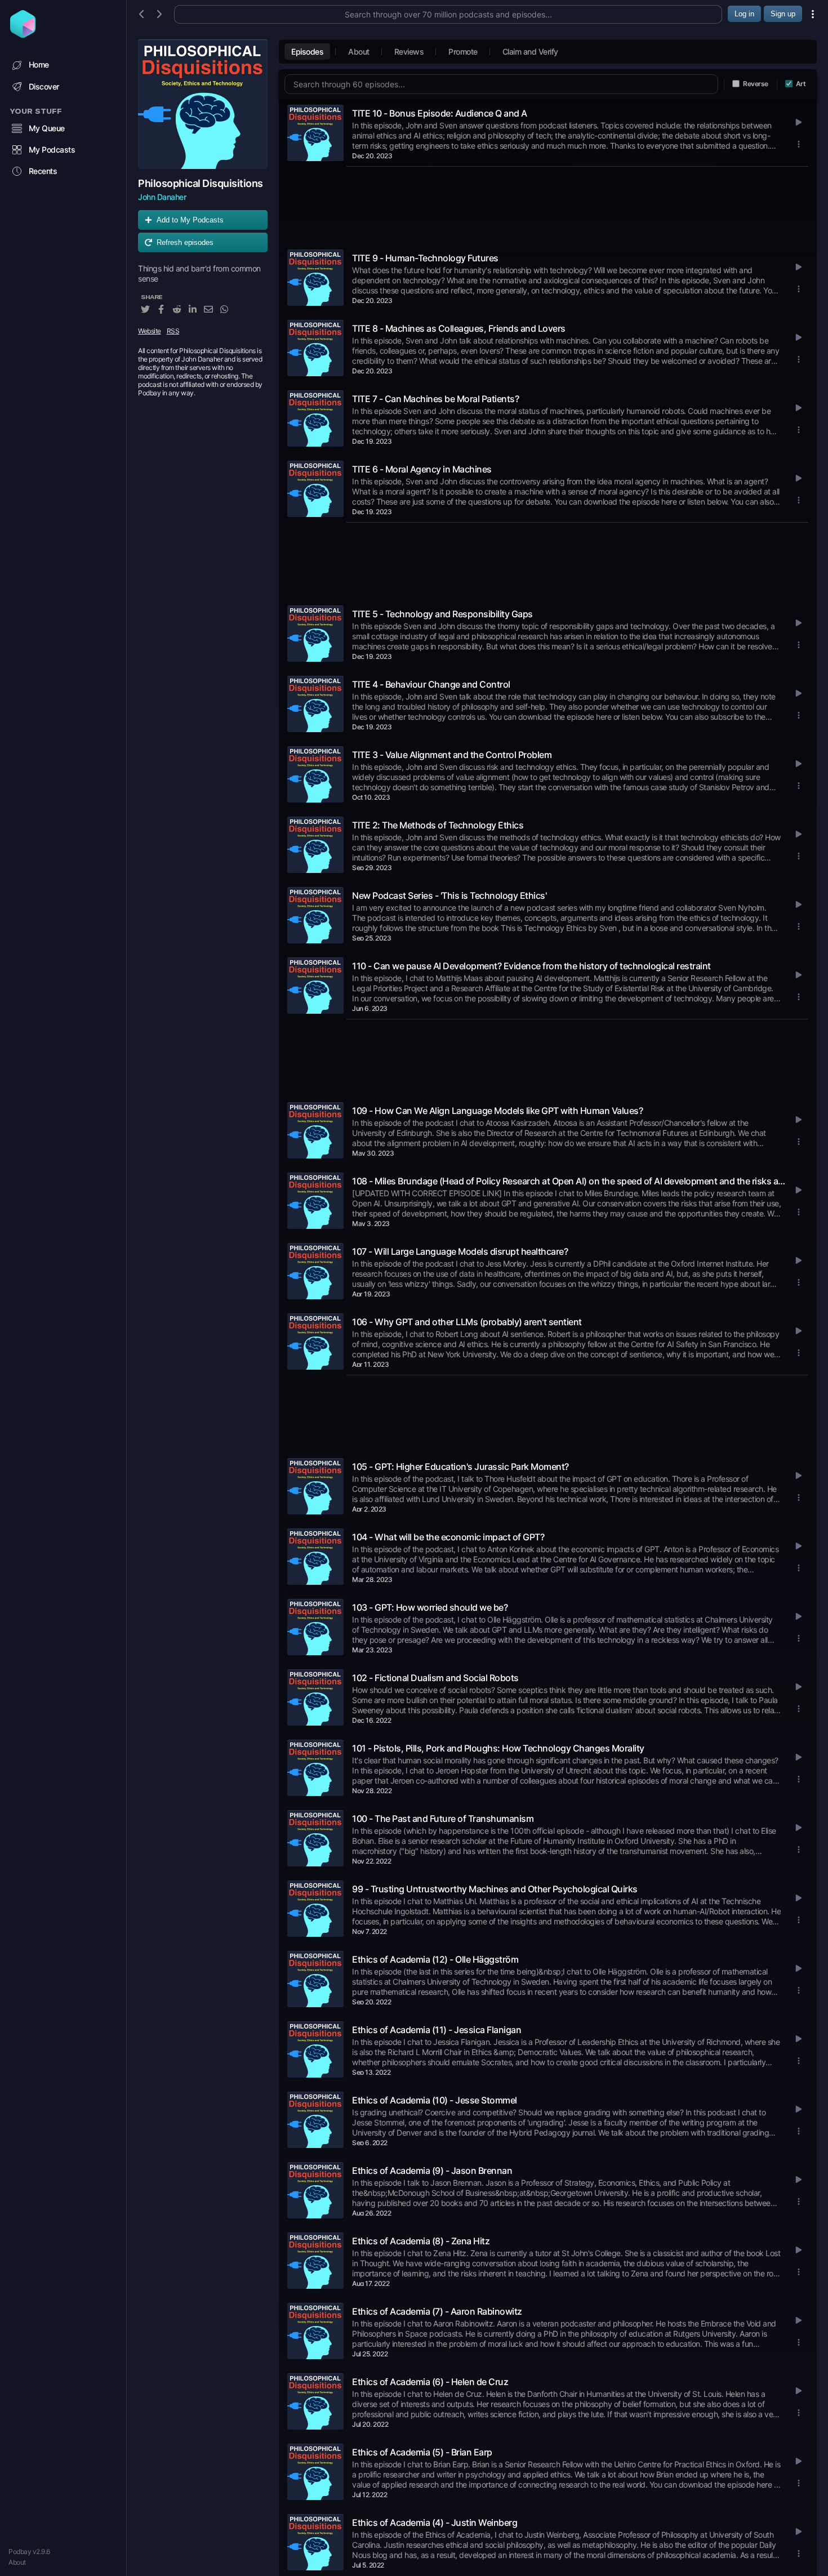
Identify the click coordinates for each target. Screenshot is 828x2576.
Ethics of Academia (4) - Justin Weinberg (435, 2522)
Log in (744, 14)
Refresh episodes (185, 242)
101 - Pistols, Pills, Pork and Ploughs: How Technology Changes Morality (498, 1748)
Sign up (783, 14)
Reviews (409, 52)
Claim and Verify (530, 52)
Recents (43, 171)
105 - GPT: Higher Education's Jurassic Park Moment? (460, 1467)
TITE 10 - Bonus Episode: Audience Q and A (440, 113)
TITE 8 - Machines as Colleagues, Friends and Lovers (459, 328)
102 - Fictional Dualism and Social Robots (435, 1678)
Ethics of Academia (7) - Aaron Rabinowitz (437, 2311)
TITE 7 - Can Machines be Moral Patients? (435, 399)
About (17, 2562)
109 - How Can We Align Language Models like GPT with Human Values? (497, 1111)
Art (801, 84)
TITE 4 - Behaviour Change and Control (431, 684)
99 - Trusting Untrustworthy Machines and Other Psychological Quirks (495, 1889)
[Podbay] (23, 34)
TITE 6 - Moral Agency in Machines (422, 469)
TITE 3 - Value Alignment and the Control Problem (452, 755)
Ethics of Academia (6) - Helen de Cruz (430, 2382)
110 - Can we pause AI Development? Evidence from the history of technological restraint (531, 966)
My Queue (47, 128)
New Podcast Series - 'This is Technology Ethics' (449, 895)
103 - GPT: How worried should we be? (430, 1607)
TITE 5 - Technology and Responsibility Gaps (442, 614)
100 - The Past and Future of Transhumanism (443, 1819)
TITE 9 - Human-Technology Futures (425, 258)
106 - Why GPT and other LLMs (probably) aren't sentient (467, 1322)
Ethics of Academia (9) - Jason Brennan (432, 2171)
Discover (44, 86)
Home (39, 64)
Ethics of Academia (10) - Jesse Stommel (435, 2100)
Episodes (307, 52)
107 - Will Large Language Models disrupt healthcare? (460, 1251)
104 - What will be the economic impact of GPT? (448, 1537)
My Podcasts (52, 150)
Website (150, 331)
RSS (173, 331)
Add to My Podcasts (190, 220)
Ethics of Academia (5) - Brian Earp (422, 2452)
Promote (463, 52)
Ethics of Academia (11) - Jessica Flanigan (437, 2030)
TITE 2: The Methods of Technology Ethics (438, 825)
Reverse (756, 84)
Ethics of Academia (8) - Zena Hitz (421, 2241)
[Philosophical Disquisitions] (203, 104)
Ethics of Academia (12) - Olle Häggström (435, 1959)
